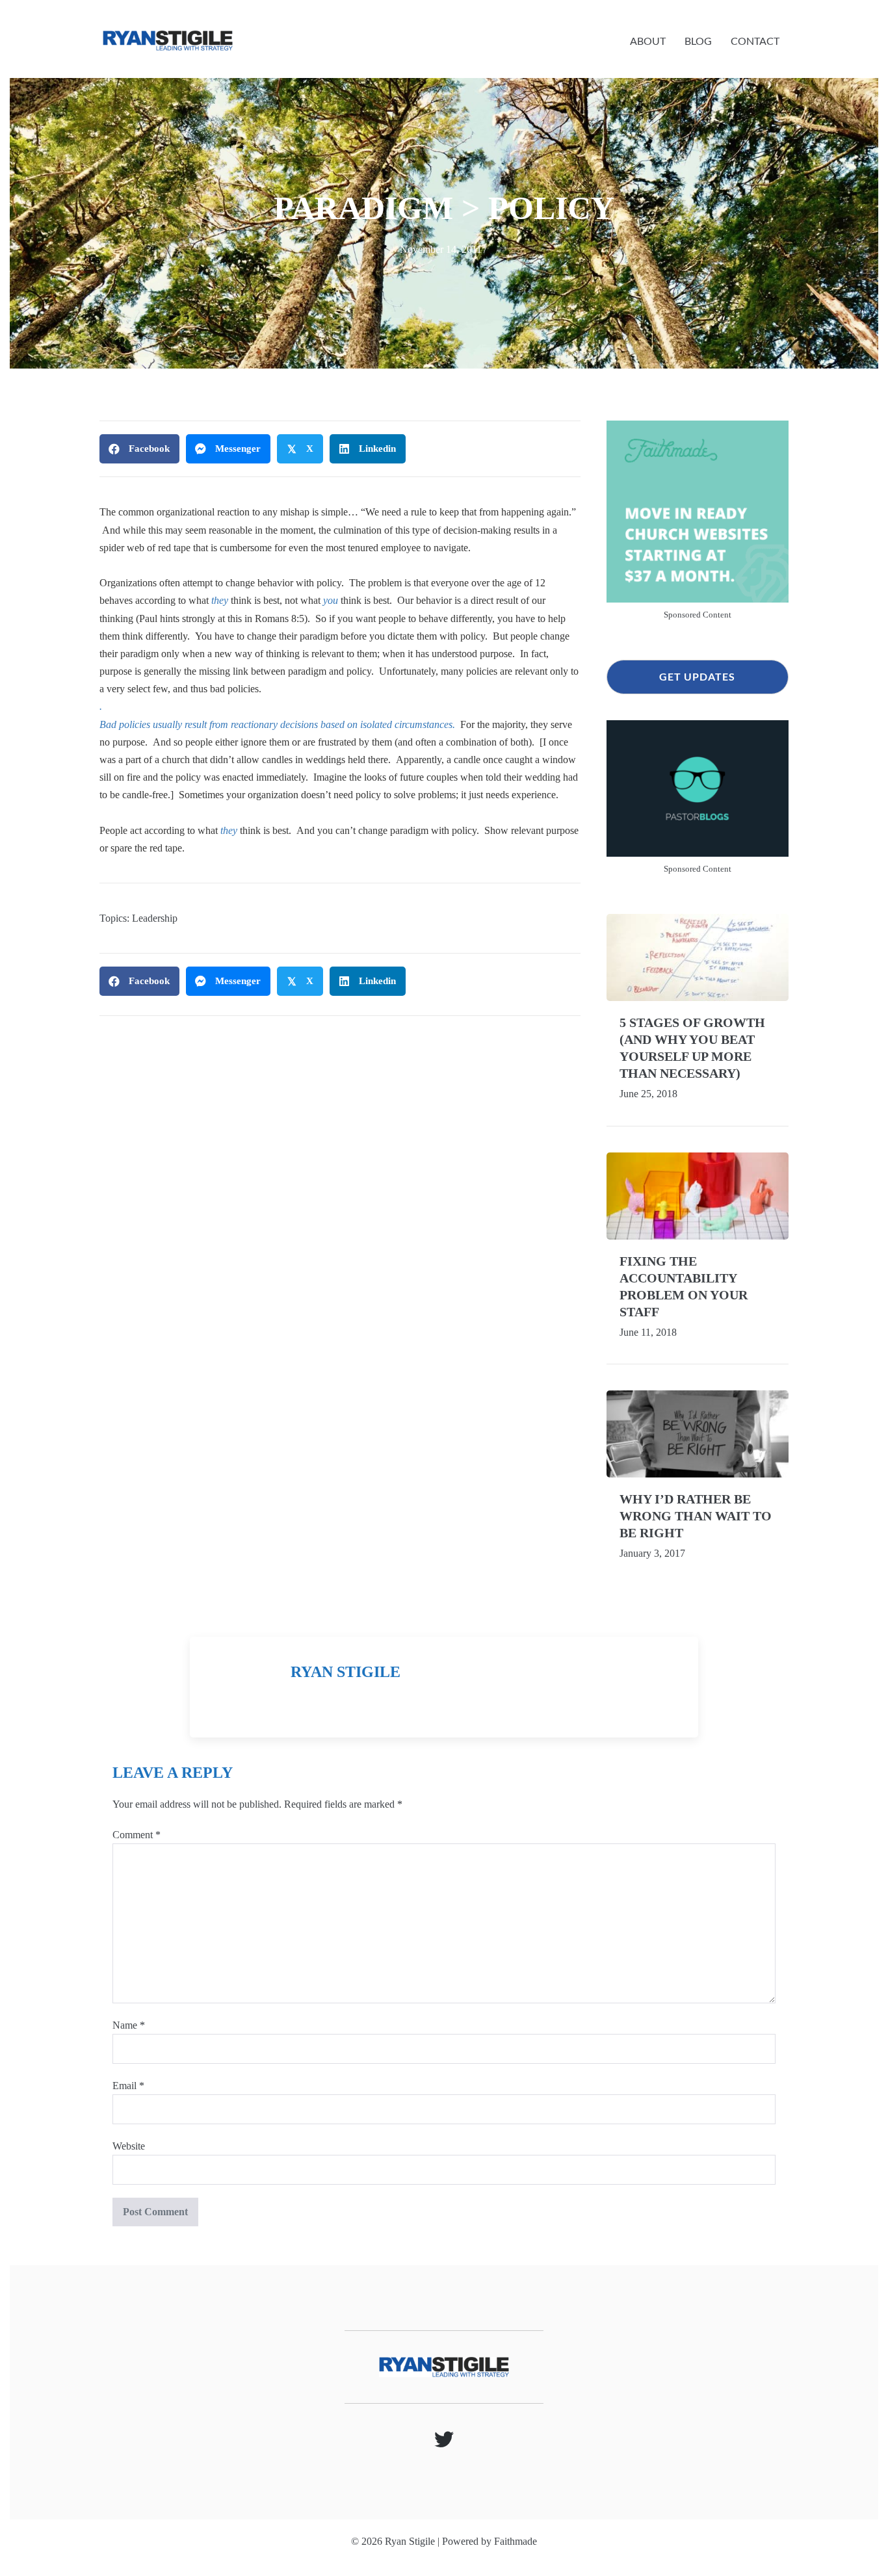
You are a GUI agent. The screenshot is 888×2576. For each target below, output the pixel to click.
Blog (698, 41)
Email (128, 2086)
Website (129, 2146)
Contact (755, 41)
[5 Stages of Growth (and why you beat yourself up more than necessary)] (698, 956)
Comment (137, 1835)
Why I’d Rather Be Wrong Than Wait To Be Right (696, 1516)
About (648, 41)
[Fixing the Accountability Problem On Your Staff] (698, 1194)
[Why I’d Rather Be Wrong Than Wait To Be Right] (698, 1432)
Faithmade (516, 2541)
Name (129, 2025)
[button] (698, 677)
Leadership (155, 918)
